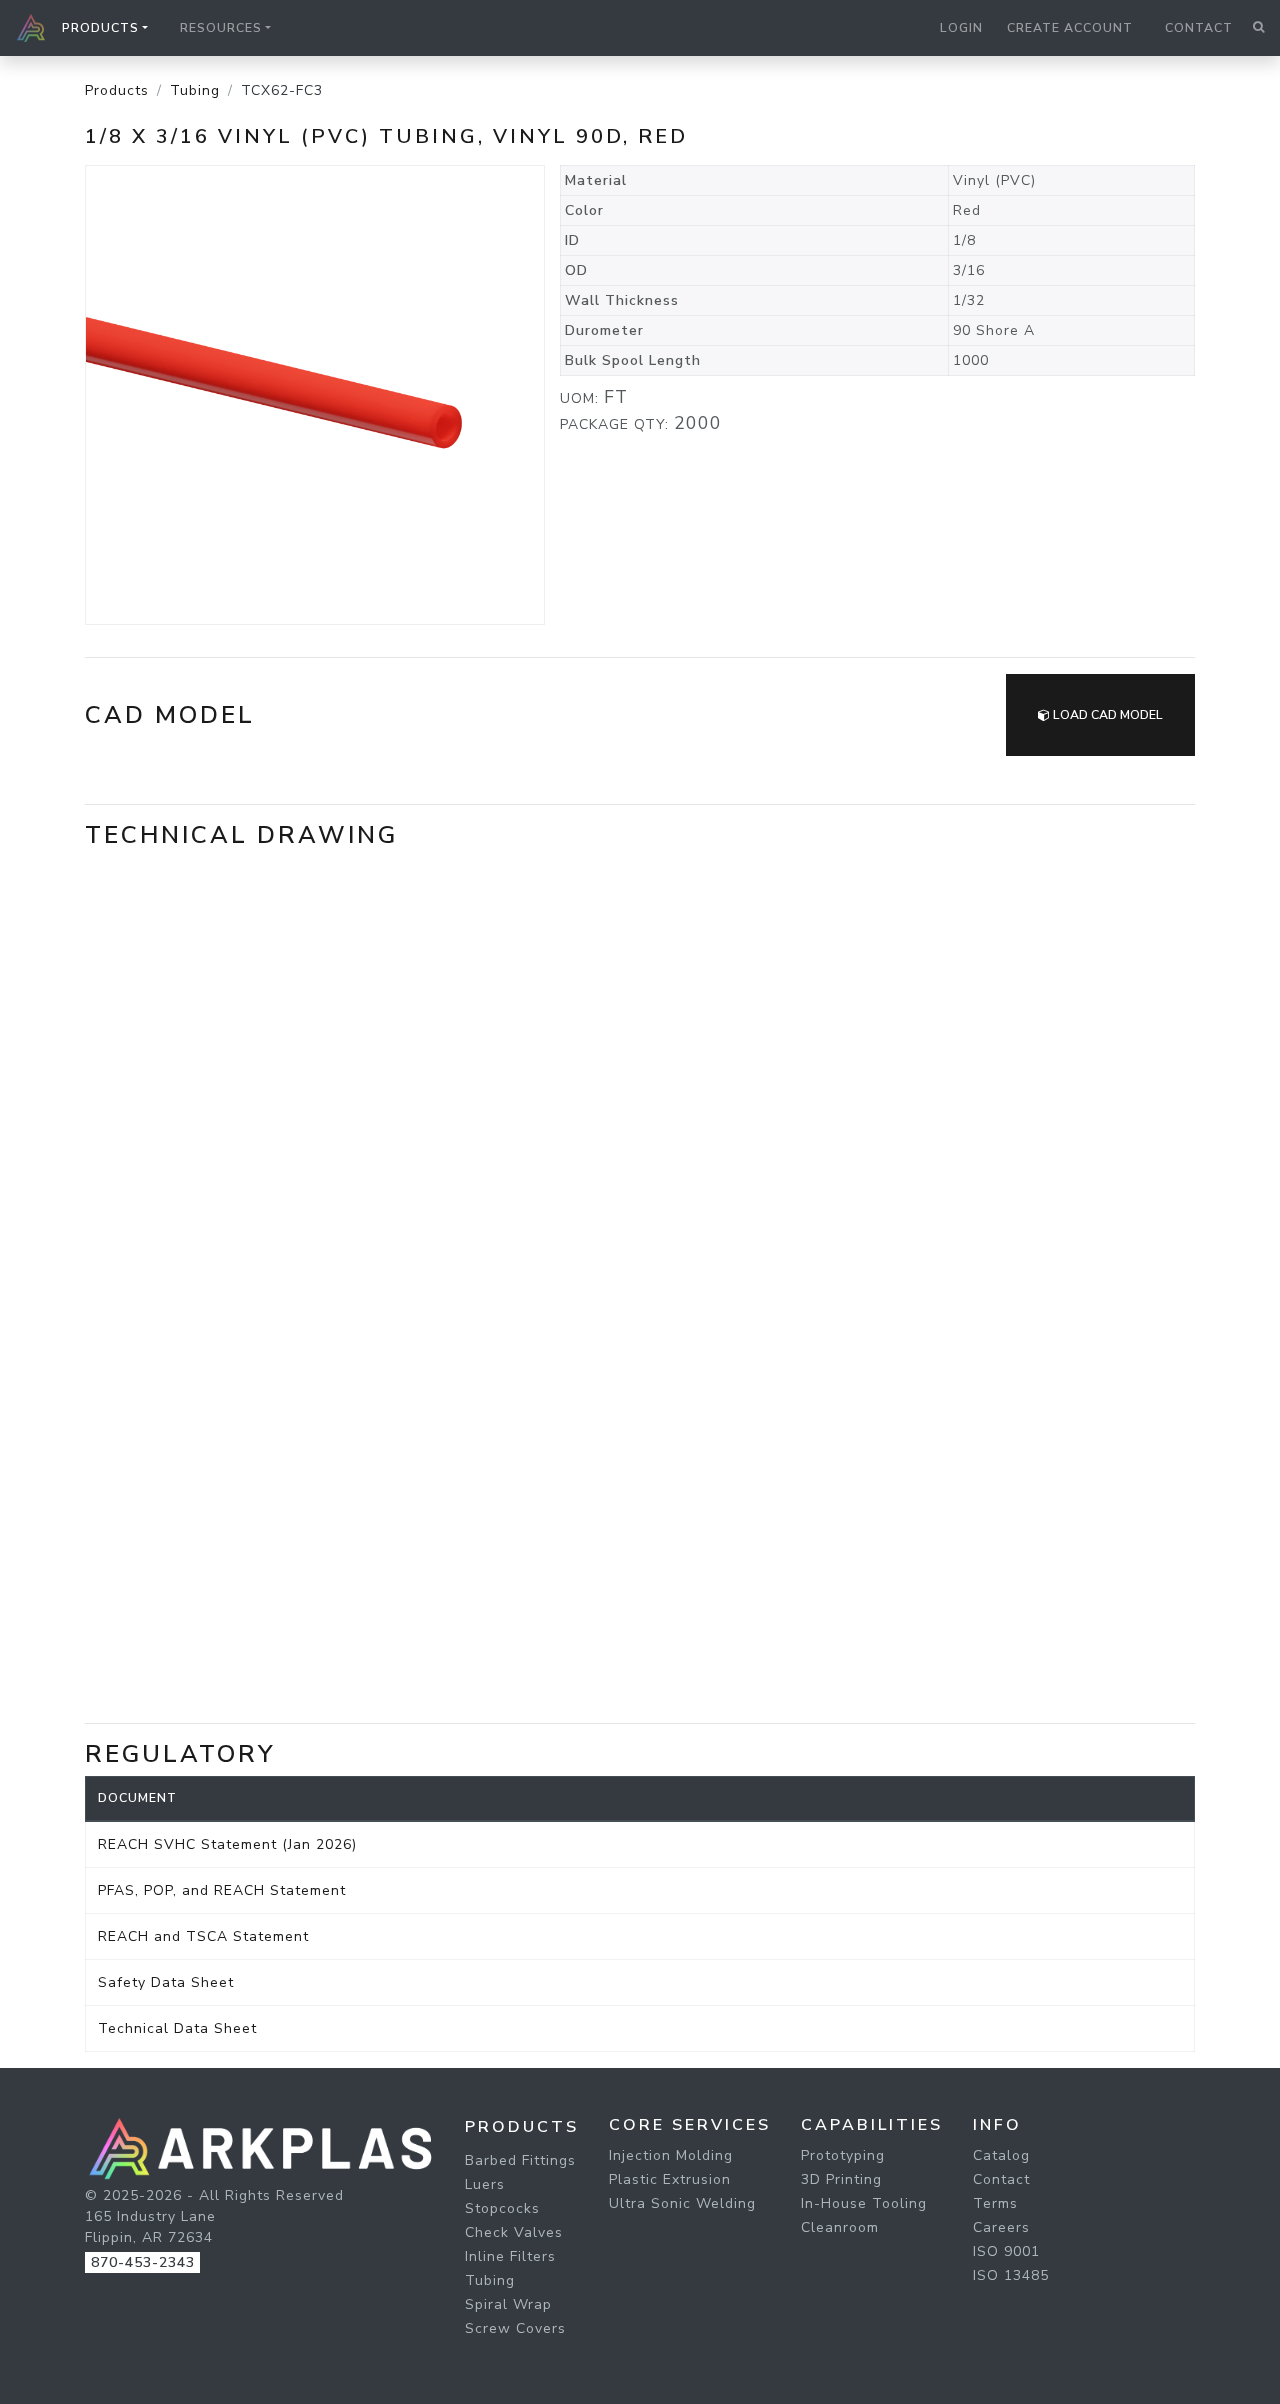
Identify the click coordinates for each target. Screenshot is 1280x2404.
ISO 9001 (1006, 2251)
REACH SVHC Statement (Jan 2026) (227, 1844)
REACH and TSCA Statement (203, 1936)
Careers (1001, 2227)
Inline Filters (510, 2256)
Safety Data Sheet (166, 1982)
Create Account (1070, 28)
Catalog (1001, 2155)
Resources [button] (221, 28)
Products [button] (100, 28)
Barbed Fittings (520, 2160)
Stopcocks (502, 2208)
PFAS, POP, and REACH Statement (222, 1890)
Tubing (195, 90)
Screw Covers (515, 2328)
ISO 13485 (1011, 2275)
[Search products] (1258, 28)
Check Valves (514, 2232)
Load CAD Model (1106, 715)
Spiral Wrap (508, 2304)
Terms (995, 2203)
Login (961, 28)
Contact (1199, 28)
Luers (485, 2184)
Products (117, 90)
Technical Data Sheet (177, 2028)
